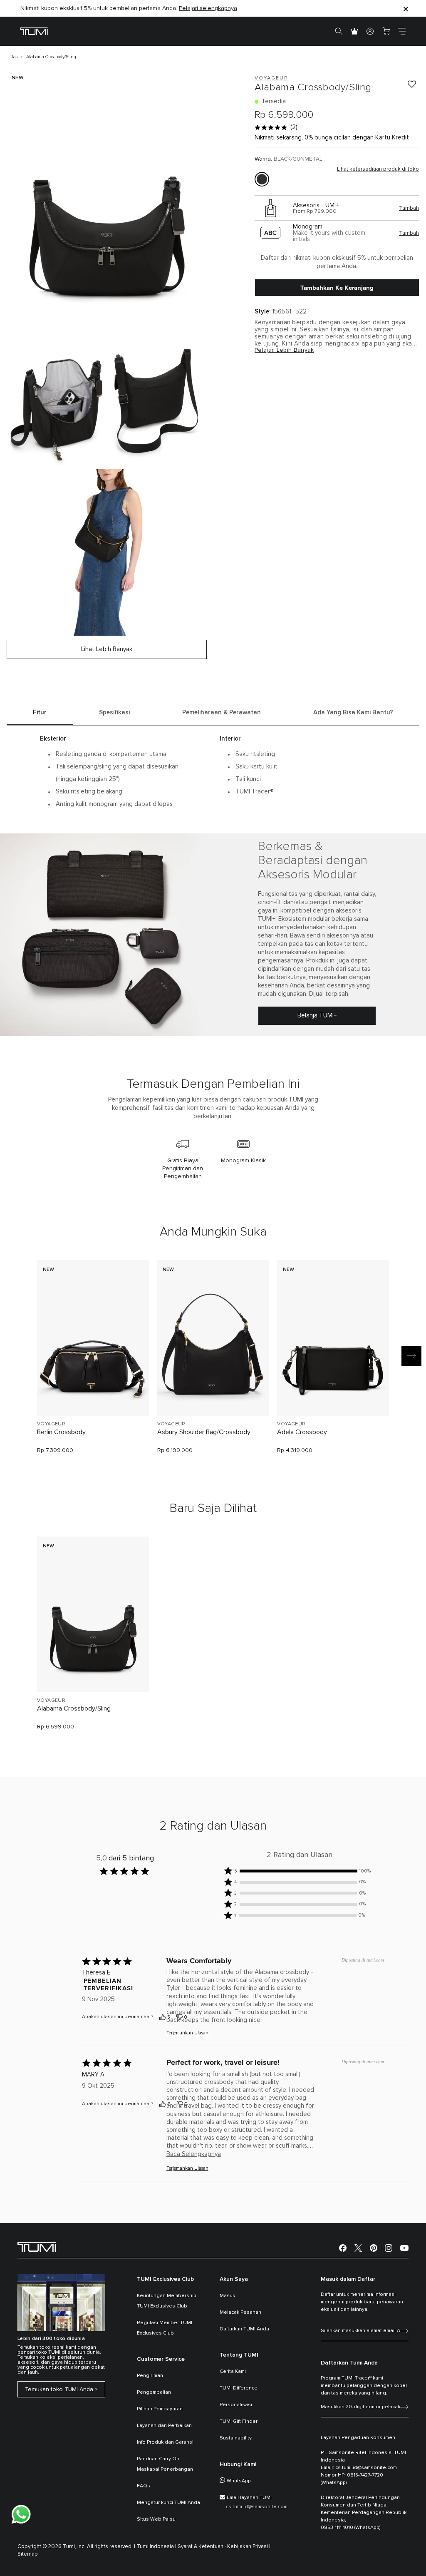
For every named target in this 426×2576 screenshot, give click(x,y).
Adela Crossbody (302, 1432)
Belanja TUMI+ (317, 1016)
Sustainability (236, 2438)
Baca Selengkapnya (194, 2154)
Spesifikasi (114, 712)
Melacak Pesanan (240, 2312)
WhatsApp (239, 2481)
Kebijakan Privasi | (249, 2547)
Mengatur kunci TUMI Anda (168, 2503)
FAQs (144, 2486)
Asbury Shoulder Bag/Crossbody (204, 1432)
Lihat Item (93, 1395)
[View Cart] (386, 31)
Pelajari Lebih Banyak (284, 350)
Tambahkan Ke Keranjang (337, 288)
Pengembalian (154, 2392)
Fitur (40, 712)
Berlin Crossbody (61, 1432)
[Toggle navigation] (402, 31)
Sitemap (28, 2554)
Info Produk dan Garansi (165, 2442)
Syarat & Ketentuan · (202, 2547)
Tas (14, 57)
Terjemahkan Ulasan (187, 2033)
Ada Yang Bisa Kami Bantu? (353, 712)
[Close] (406, 9)
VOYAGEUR (51, 1424)
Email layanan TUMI (249, 2498)
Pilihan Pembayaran (160, 2409)
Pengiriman (150, 2376)
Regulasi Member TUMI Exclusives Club (165, 2328)
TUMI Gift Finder (239, 2422)
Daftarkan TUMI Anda (244, 2329)
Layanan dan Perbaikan (164, 2426)
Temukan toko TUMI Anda (59, 2390)
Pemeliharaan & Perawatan (222, 712)
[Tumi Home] (34, 31)
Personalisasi (236, 2405)
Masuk (227, 2296)
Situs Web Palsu (156, 2519)
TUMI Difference (239, 2388)
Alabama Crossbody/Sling (74, 1708)
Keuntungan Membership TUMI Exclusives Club (167, 2301)
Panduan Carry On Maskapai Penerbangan (165, 2464)
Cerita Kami (233, 2372)
